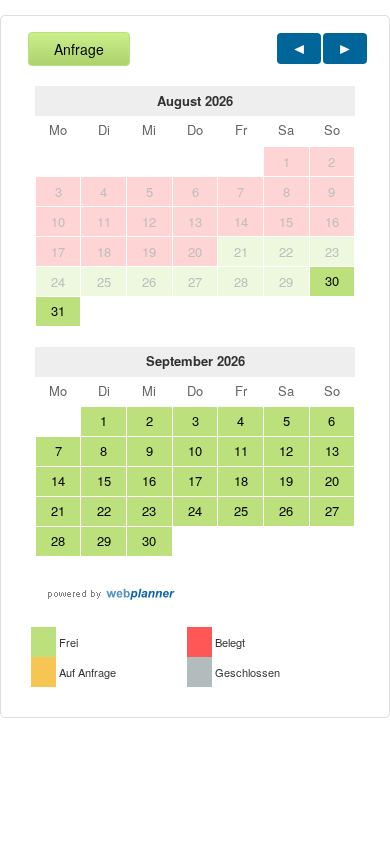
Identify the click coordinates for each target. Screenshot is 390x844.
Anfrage (79, 49)
